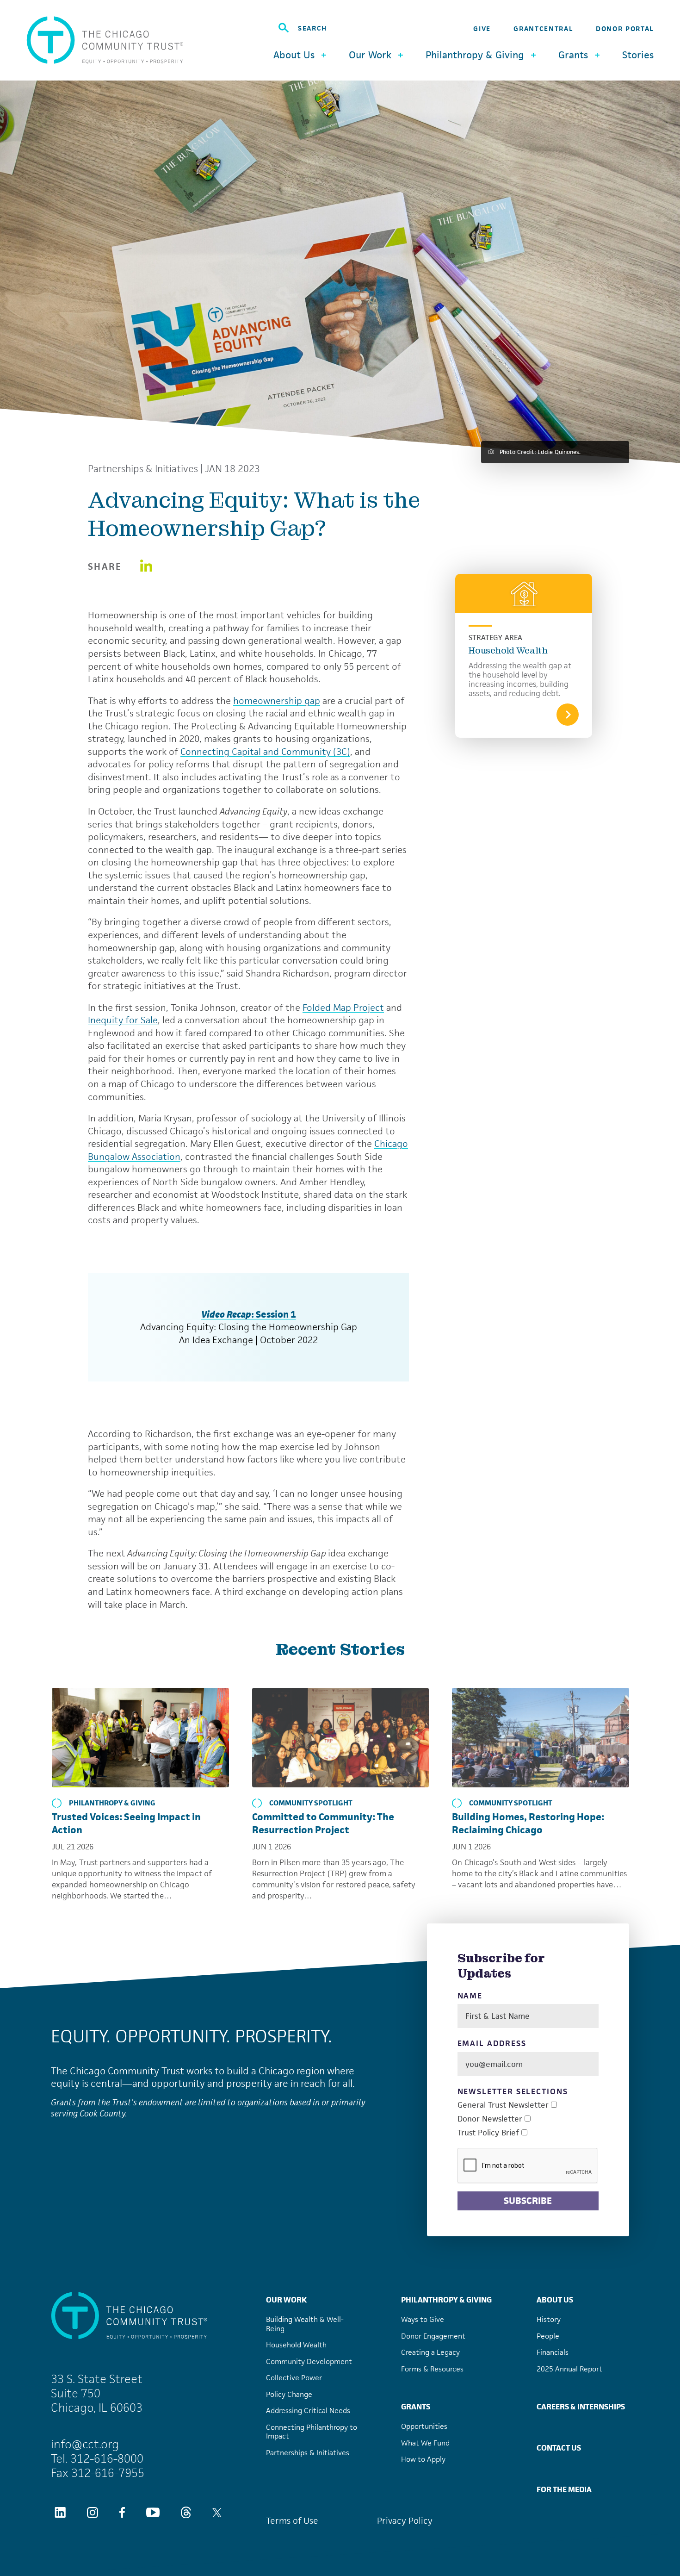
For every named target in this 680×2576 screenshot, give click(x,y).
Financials (553, 2352)
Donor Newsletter (490, 2119)
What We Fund (425, 2443)
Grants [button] (573, 55)
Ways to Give (423, 2319)
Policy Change (289, 2394)
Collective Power (294, 2378)
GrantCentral (543, 28)
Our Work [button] (370, 55)
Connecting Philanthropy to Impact (312, 2432)
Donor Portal (625, 28)
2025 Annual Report (569, 2369)
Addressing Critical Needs (308, 2411)
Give (482, 28)
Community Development (309, 2361)
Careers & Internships (581, 2407)
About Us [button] (294, 55)
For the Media (564, 2489)
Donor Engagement (433, 2336)
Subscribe (528, 2201)
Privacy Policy (405, 2521)
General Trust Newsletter (503, 2105)
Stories (638, 55)
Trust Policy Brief (488, 2133)
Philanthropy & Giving (112, 1803)
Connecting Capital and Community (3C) (265, 752)
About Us (555, 2300)
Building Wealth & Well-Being (305, 2324)
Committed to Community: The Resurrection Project (323, 1823)
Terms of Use (292, 2521)
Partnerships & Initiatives (143, 469)
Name (470, 1996)
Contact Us (559, 2448)
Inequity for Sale (123, 1020)
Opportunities (424, 2426)
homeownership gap (277, 701)
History (549, 2319)
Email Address (492, 2044)
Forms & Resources (432, 2369)
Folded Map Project (343, 1008)
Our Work (286, 2300)
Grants (416, 2407)
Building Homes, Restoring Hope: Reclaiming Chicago (528, 1823)
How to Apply (423, 2459)
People (548, 2336)
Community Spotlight (311, 1803)
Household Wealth (508, 650)
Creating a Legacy (430, 2352)
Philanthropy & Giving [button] (475, 55)
